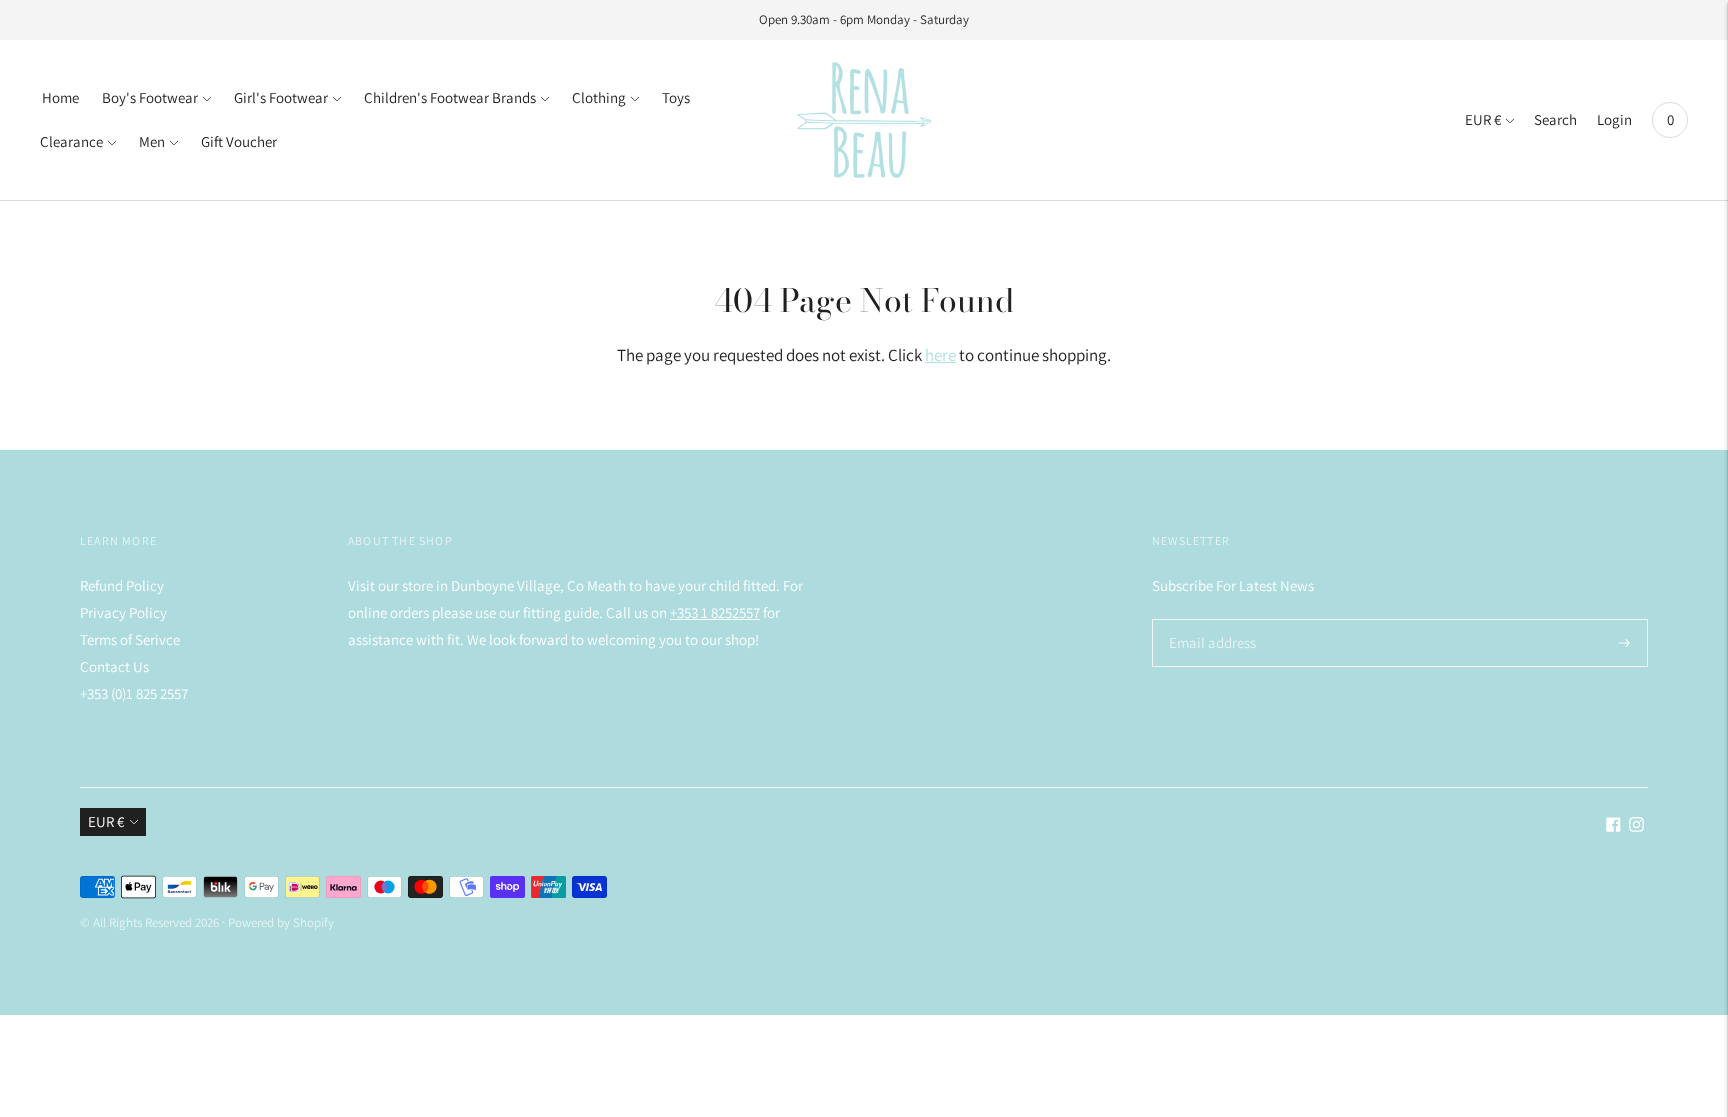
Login (1614, 119)
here (940, 355)
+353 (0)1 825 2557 (134, 693)
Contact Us (114, 666)
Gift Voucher (239, 141)
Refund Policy (122, 585)
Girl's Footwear (281, 97)
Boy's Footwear (150, 97)
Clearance (71, 141)
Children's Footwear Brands (450, 97)
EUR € (1483, 119)
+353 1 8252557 (715, 612)
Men (152, 141)
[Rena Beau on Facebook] (1613, 826)
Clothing (599, 97)
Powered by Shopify (281, 922)
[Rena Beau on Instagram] (1636, 826)
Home (60, 97)
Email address (1209, 619)
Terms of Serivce (130, 639)
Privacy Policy (123, 612)
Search (1555, 119)
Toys (676, 97)
